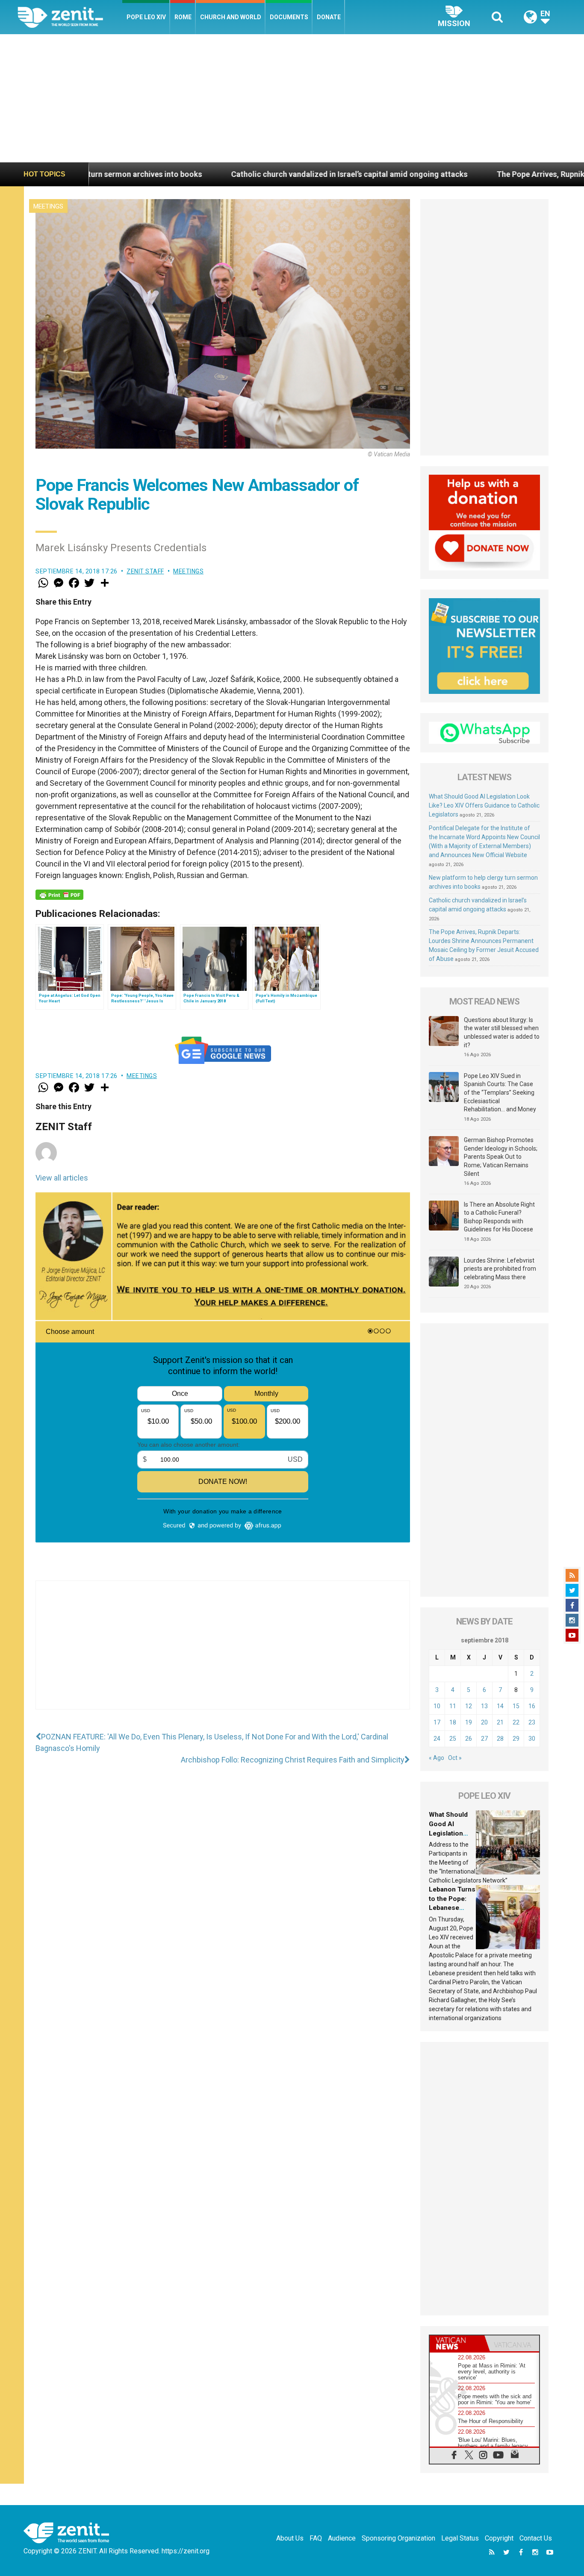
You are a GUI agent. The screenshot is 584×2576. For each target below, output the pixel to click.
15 (516, 1706)
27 (484, 1739)
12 (469, 1706)
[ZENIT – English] (70, 17)
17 (437, 1722)
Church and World (231, 17)
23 (532, 1722)
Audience (342, 2538)
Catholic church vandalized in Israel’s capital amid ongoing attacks (218, 174)
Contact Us (536, 2538)
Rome (183, 17)
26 (469, 1739)
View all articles (62, 1178)
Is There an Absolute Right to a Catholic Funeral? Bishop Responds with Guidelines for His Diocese (499, 1217)
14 (500, 1706)
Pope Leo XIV (146, 17)
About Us (290, 2538)
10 (437, 1706)
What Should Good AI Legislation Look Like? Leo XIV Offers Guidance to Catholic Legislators (484, 805)
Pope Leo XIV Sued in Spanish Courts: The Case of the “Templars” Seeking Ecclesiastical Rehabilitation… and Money (500, 1093)
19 (469, 1722)
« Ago (437, 1758)
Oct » (455, 1758)
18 (453, 1722)
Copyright (499, 2538)
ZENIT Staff (145, 571)
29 (516, 1739)
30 (532, 1739)
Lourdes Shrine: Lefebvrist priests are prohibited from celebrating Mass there (500, 1269)
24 (437, 1739)
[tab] (457, 2343)
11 (453, 1706)
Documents (289, 17)
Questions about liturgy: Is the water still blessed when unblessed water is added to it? (502, 1032)
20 (484, 1722)
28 (500, 1739)
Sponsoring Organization (398, 2538)
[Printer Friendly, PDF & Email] (59, 895)
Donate (329, 17)
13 (484, 1706)
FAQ (316, 2538)
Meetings (48, 206)
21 (500, 1722)
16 (532, 1706)
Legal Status (460, 2538)
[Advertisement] (292, 98)
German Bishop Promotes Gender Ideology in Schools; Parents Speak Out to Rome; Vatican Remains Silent (501, 1157)
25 (453, 1739)
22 (516, 1722)
